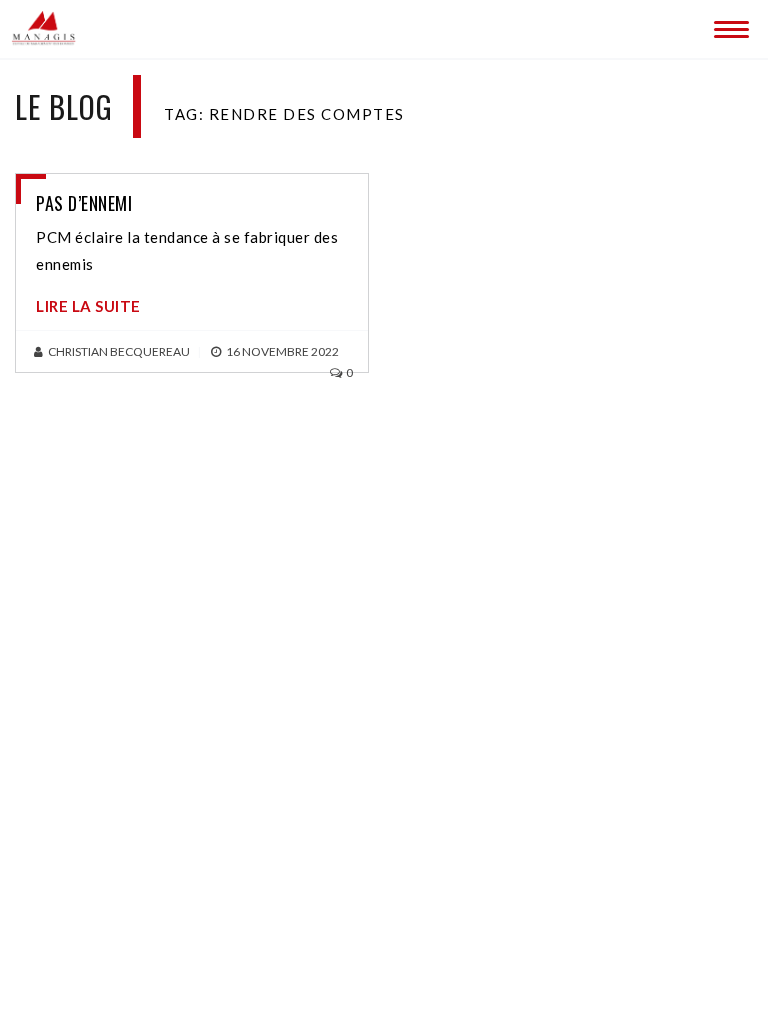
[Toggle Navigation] (728, 25)
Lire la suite (88, 306)
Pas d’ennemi (84, 203)
